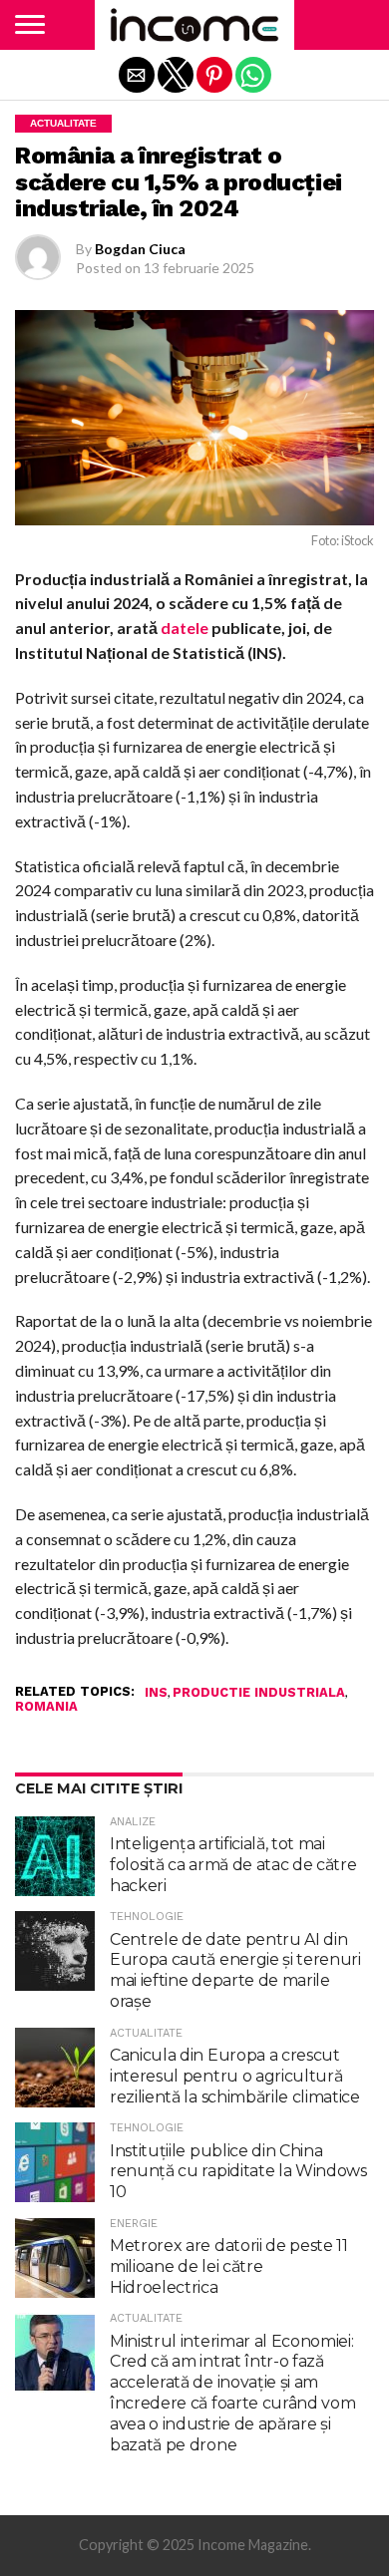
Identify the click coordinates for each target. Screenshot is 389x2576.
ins (156, 1693)
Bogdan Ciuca (140, 249)
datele (185, 628)
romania (46, 1707)
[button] (30, 25)
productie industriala (259, 1693)
